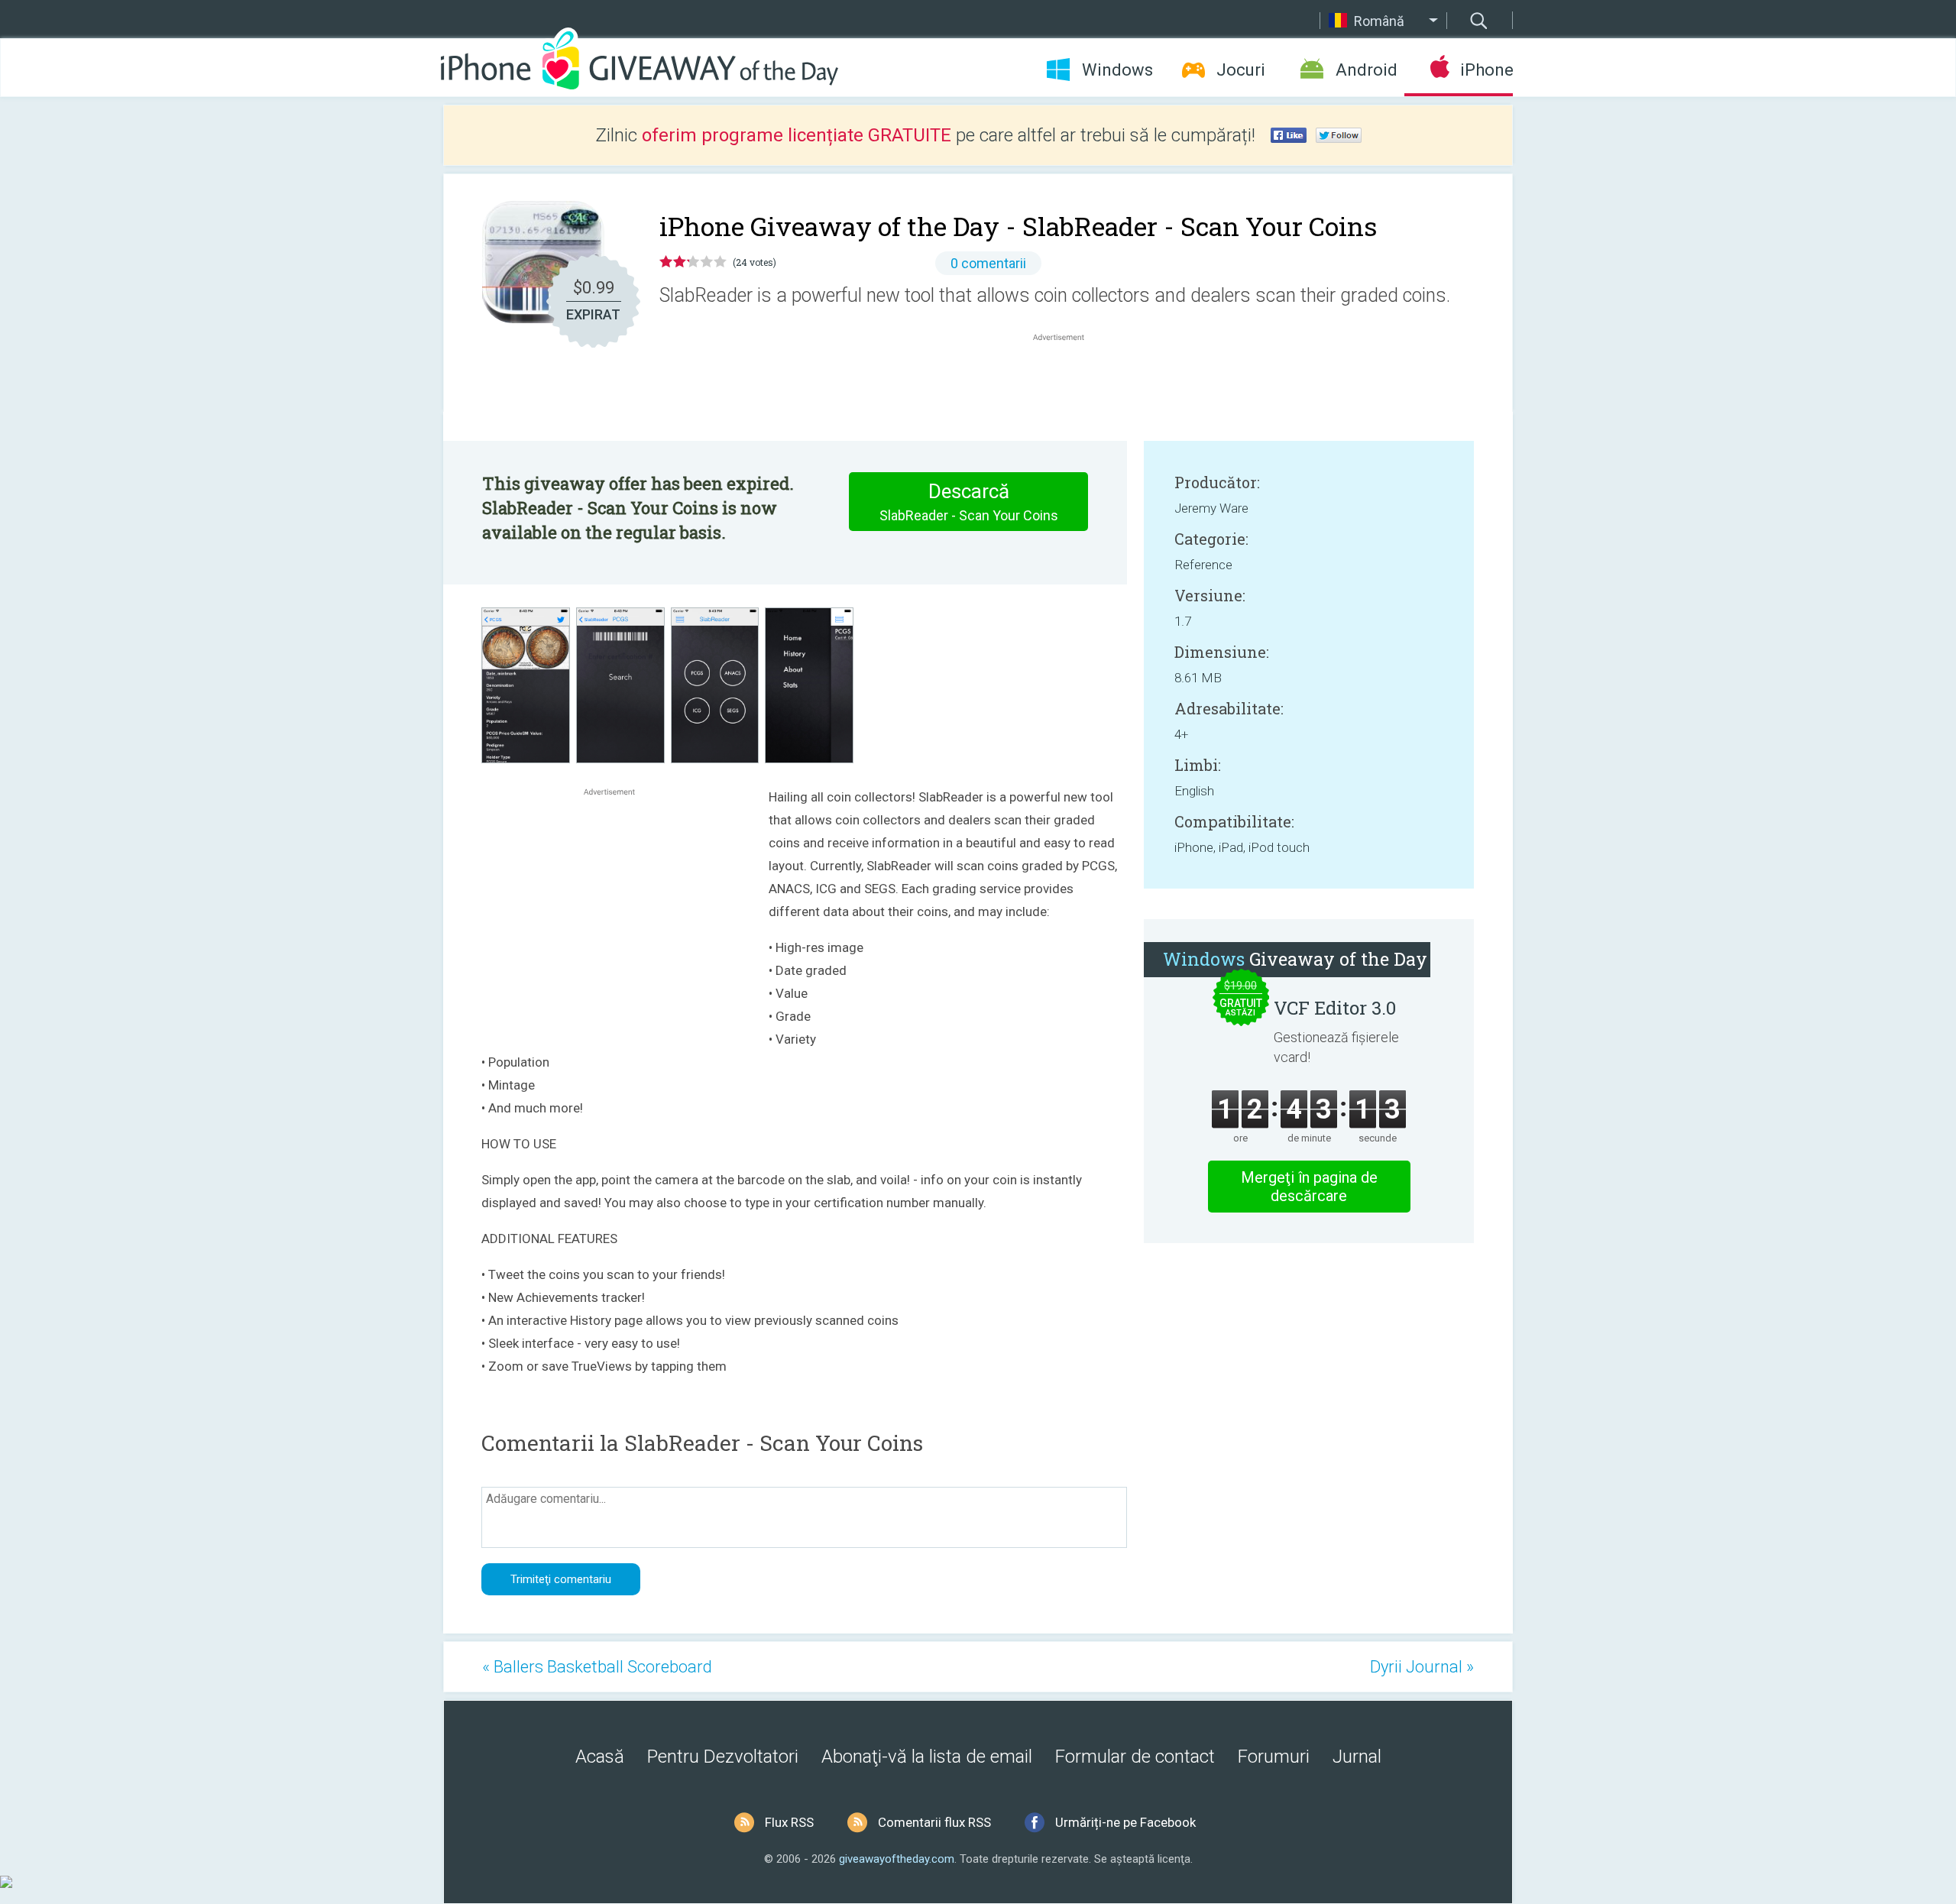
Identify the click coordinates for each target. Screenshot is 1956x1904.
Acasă (600, 1757)
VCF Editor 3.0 (1335, 1008)
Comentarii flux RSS (934, 1822)
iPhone (1486, 70)
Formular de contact (1135, 1757)
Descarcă (969, 502)
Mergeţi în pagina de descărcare (1309, 1187)
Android (1367, 70)
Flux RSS (789, 1822)
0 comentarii (988, 263)
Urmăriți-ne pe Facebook (1125, 1822)
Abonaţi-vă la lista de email (927, 1757)
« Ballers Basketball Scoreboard (597, 1667)
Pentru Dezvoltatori (723, 1757)
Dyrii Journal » (1422, 1667)
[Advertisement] (1067, 381)
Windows (1117, 70)
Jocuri (1241, 70)
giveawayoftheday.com (897, 1859)
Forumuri (1274, 1757)
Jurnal (1357, 1757)
